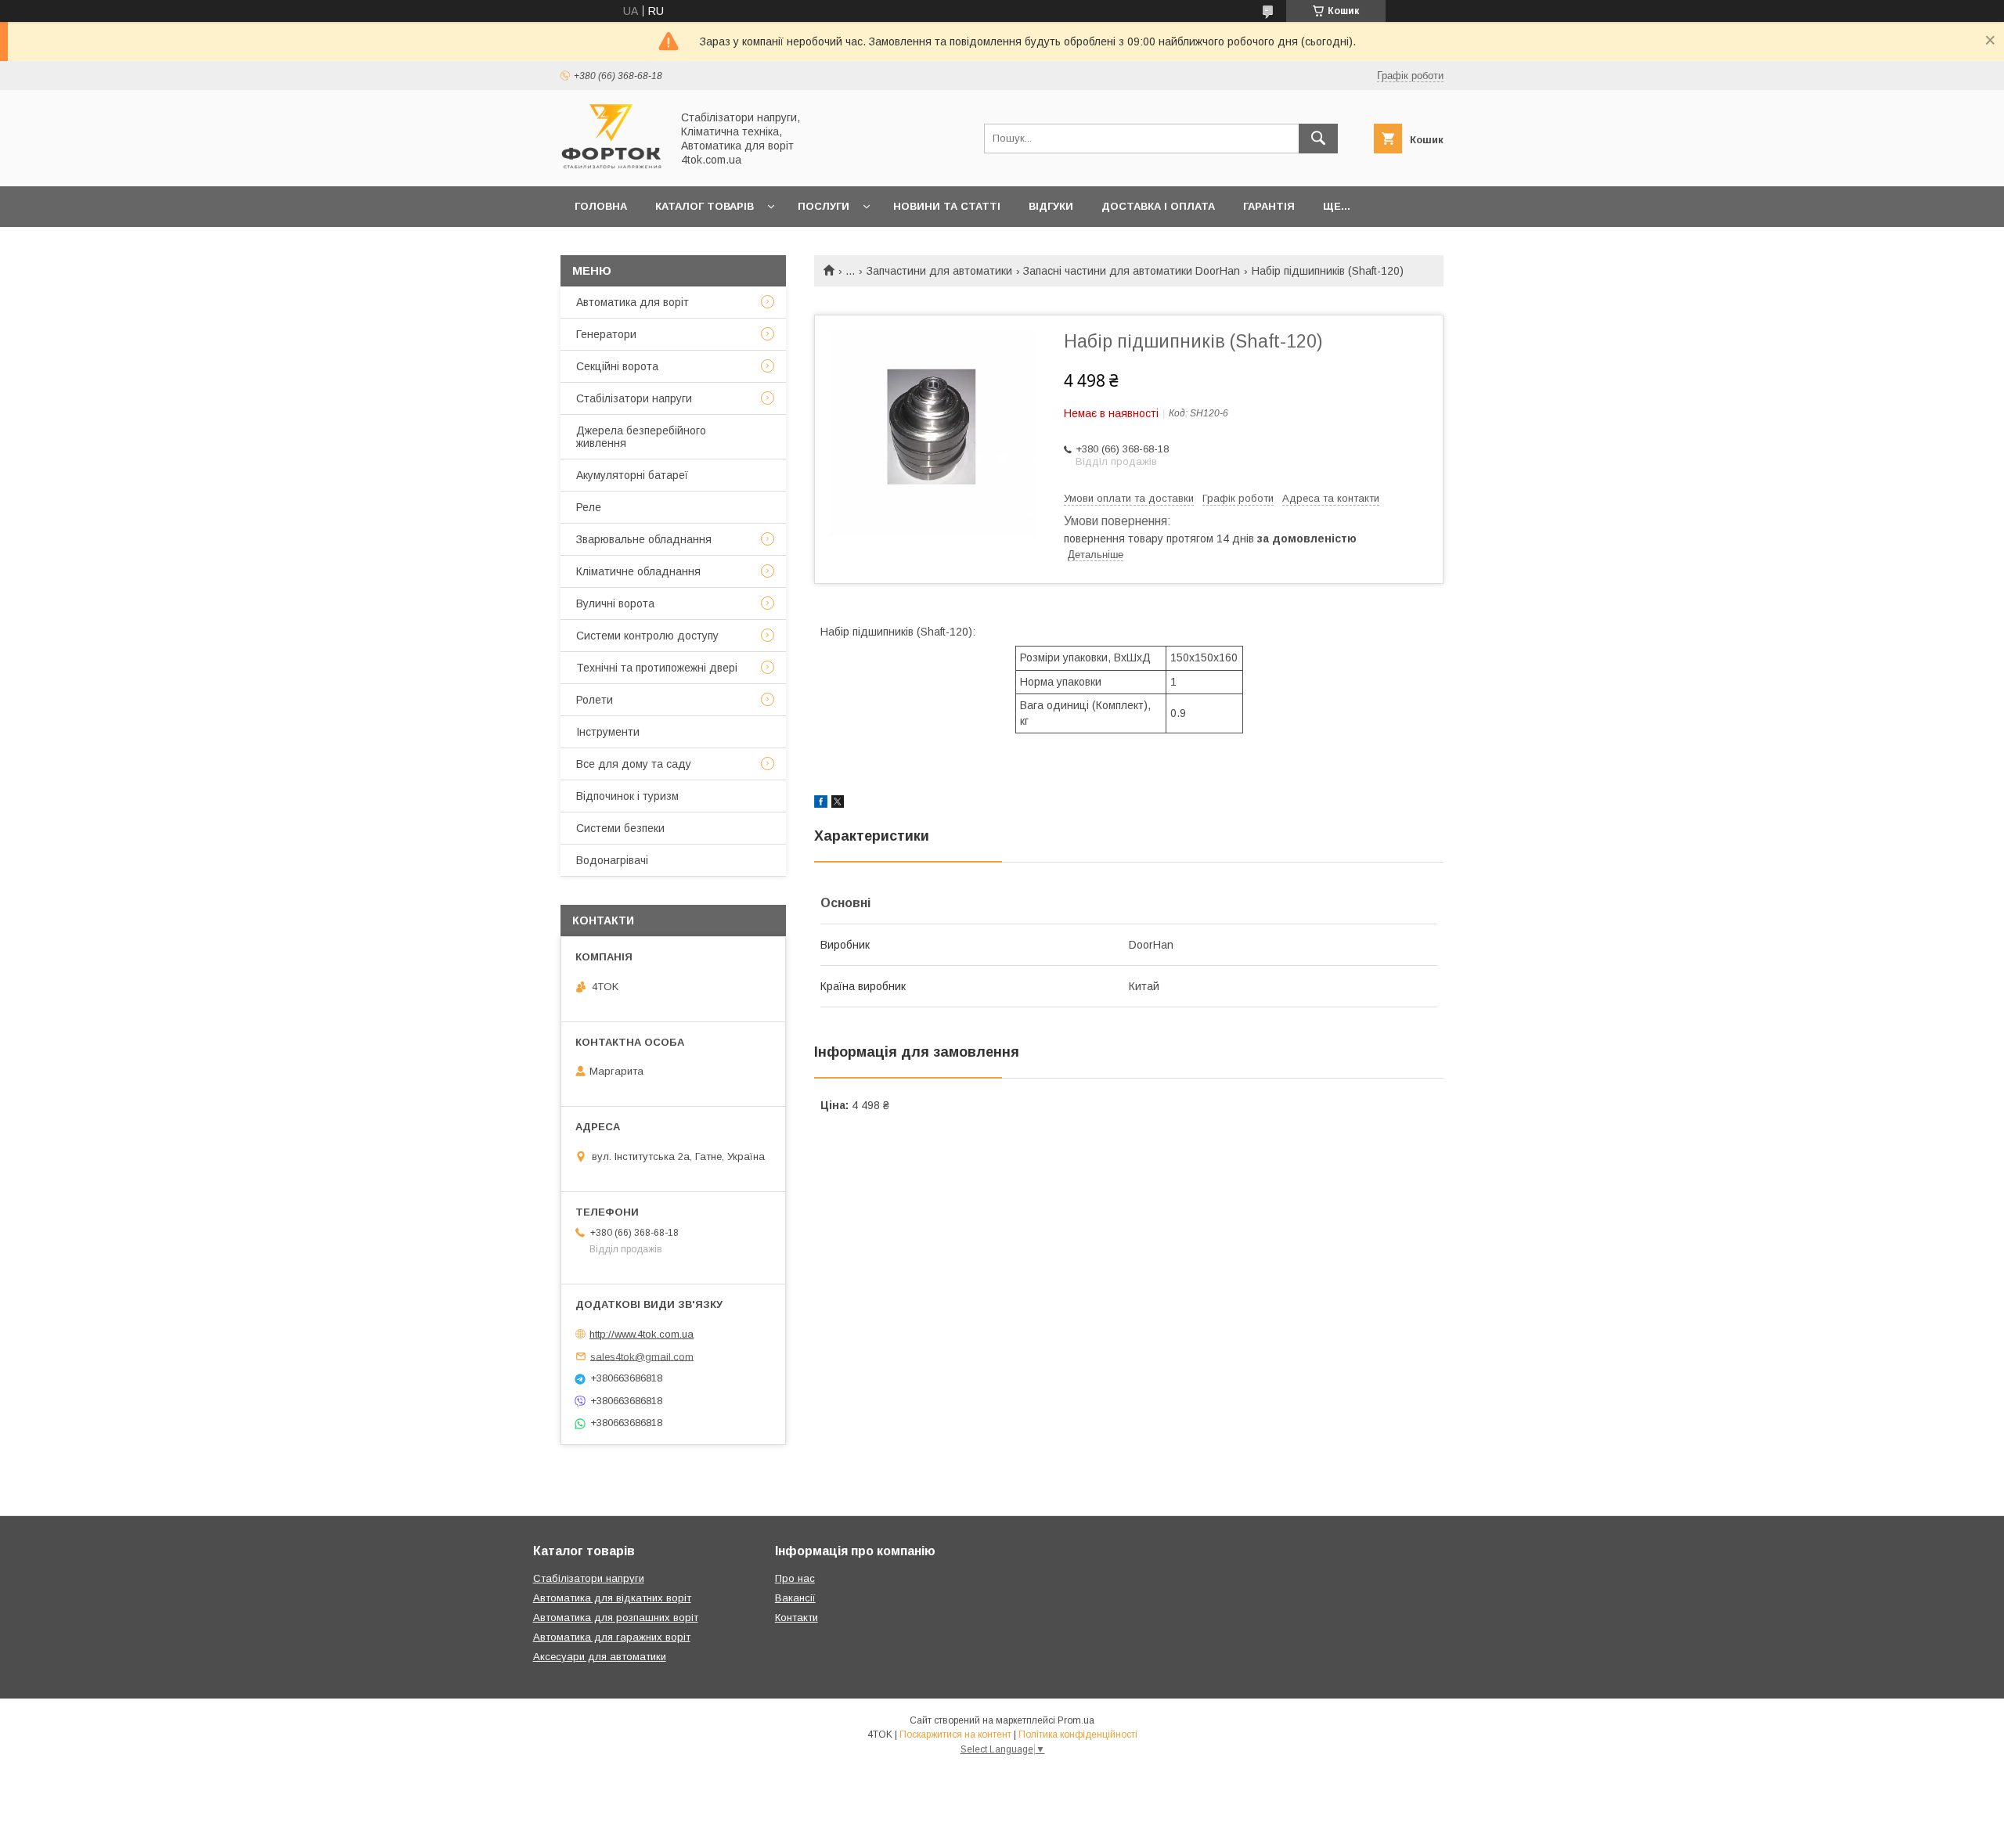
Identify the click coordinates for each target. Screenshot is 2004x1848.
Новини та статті (947, 206)
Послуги (824, 206)
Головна (601, 206)
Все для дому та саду (634, 764)
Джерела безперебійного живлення (641, 437)
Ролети (595, 700)
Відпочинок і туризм (627, 796)
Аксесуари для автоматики (600, 1657)
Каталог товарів (705, 206)
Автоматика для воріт (633, 302)
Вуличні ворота (615, 603)
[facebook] (821, 804)
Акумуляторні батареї (632, 475)
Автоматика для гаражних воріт (612, 1637)
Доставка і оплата (1158, 206)
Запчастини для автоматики (939, 271)
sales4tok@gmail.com (642, 1356)
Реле (589, 507)
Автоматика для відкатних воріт (612, 1598)
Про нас (795, 1578)
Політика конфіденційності (1078, 1735)
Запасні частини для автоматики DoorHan (1132, 271)
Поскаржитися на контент (955, 1735)
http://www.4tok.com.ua (642, 1334)
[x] (838, 804)
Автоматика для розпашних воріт (616, 1617)
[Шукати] (1318, 139)
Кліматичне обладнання (638, 571)
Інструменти (608, 732)
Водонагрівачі (612, 860)
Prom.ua (1076, 1720)
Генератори (606, 334)
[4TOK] (611, 166)
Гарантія (1269, 206)
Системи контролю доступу (647, 636)
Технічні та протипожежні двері (657, 668)
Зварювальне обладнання (644, 539)
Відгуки (1051, 206)
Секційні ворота (617, 366)
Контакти (797, 1617)
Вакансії (795, 1598)
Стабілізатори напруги (634, 398)
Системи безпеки (620, 828)
